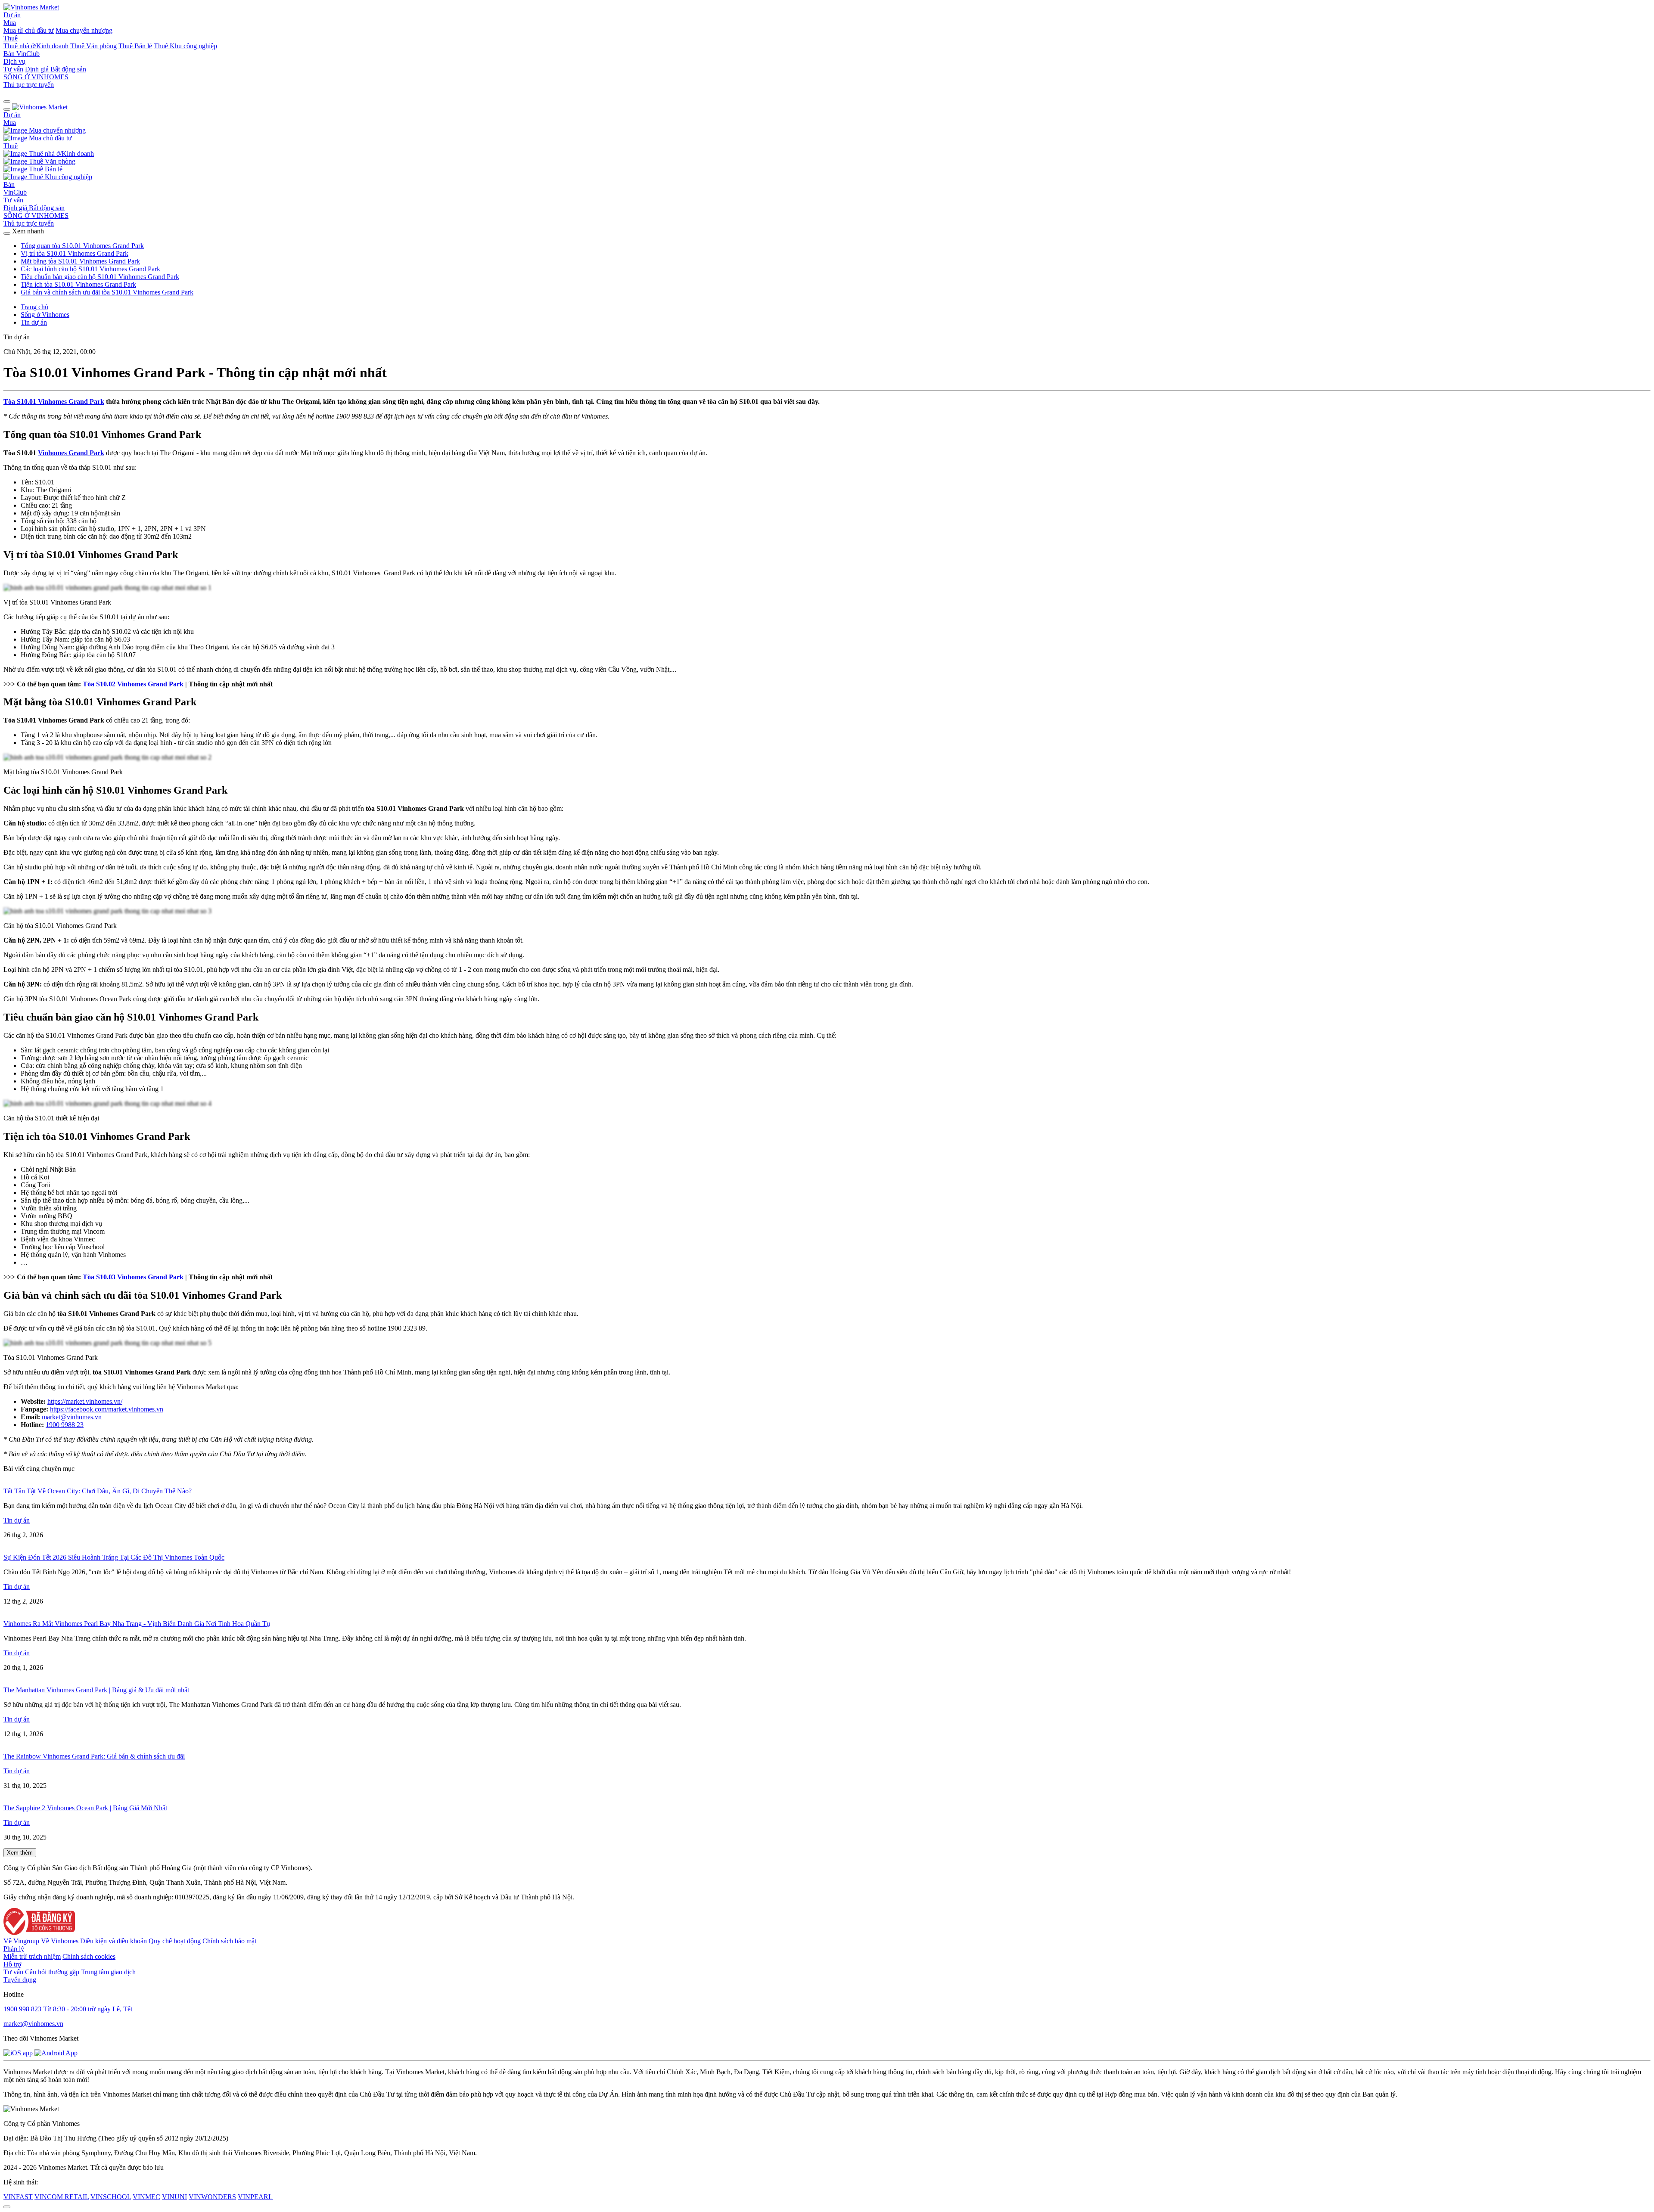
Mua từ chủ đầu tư (29, 30)
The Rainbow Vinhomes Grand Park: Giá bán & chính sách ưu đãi (94, 1756)
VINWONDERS (212, 2197)
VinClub (28, 54)
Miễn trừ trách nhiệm (32, 1956)
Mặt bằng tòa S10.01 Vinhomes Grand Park (80, 261)
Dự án (12, 15)
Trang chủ (34, 307)
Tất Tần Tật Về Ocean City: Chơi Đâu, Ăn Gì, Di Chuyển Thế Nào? (98, 1491)
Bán (10, 54)
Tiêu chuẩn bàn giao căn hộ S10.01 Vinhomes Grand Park (100, 277)
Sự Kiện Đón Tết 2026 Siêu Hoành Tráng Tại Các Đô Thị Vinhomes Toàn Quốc (114, 1557)
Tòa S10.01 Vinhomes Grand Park (54, 402)
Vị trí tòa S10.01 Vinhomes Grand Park (75, 253)
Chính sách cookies (89, 1956)
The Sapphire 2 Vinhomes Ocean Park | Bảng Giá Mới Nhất (85, 1808)
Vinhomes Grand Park (71, 453)
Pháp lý (14, 1949)
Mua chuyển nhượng (84, 30)
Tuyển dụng (20, 1980)
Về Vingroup (21, 1941)
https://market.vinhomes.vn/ (85, 1401)
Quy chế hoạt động (176, 1941)
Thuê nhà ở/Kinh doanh (36, 46)
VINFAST (18, 2197)
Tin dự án (34, 322)
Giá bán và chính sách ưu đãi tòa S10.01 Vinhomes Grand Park (107, 292)
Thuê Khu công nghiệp (185, 46)
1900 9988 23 (65, 1425)
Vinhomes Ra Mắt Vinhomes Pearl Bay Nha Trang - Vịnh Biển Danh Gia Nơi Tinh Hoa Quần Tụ (137, 1624)
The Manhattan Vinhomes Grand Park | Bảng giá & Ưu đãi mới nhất (96, 1690)
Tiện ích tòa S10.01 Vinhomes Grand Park (78, 284)
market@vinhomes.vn (72, 1417)
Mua (10, 23)
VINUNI (174, 2197)
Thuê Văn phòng (93, 46)
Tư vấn (13, 69)
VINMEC (146, 2197)
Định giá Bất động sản (56, 69)
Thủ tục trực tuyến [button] (29, 223)
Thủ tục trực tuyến (29, 85)
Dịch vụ (14, 61)
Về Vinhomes (60, 1941)
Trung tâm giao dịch (108, 1972)
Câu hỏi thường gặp (52, 1972)
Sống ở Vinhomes (45, 315)
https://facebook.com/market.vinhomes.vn (107, 1409)
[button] (7, 102)
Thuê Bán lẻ (135, 46)
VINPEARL (255, 2197)
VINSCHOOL (111, 2197)
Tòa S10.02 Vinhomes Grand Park (133, 684)
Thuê (11, 38)
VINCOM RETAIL (62, 2197)
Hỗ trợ (12, 1964)
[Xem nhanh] (7, 233)
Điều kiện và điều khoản (114, 1941)
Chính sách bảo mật (229, 1941)
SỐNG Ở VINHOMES (36, 216)
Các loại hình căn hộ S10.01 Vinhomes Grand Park (90, 269)
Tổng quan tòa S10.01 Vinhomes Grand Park (82, 246)
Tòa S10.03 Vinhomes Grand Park (133, 1277)
